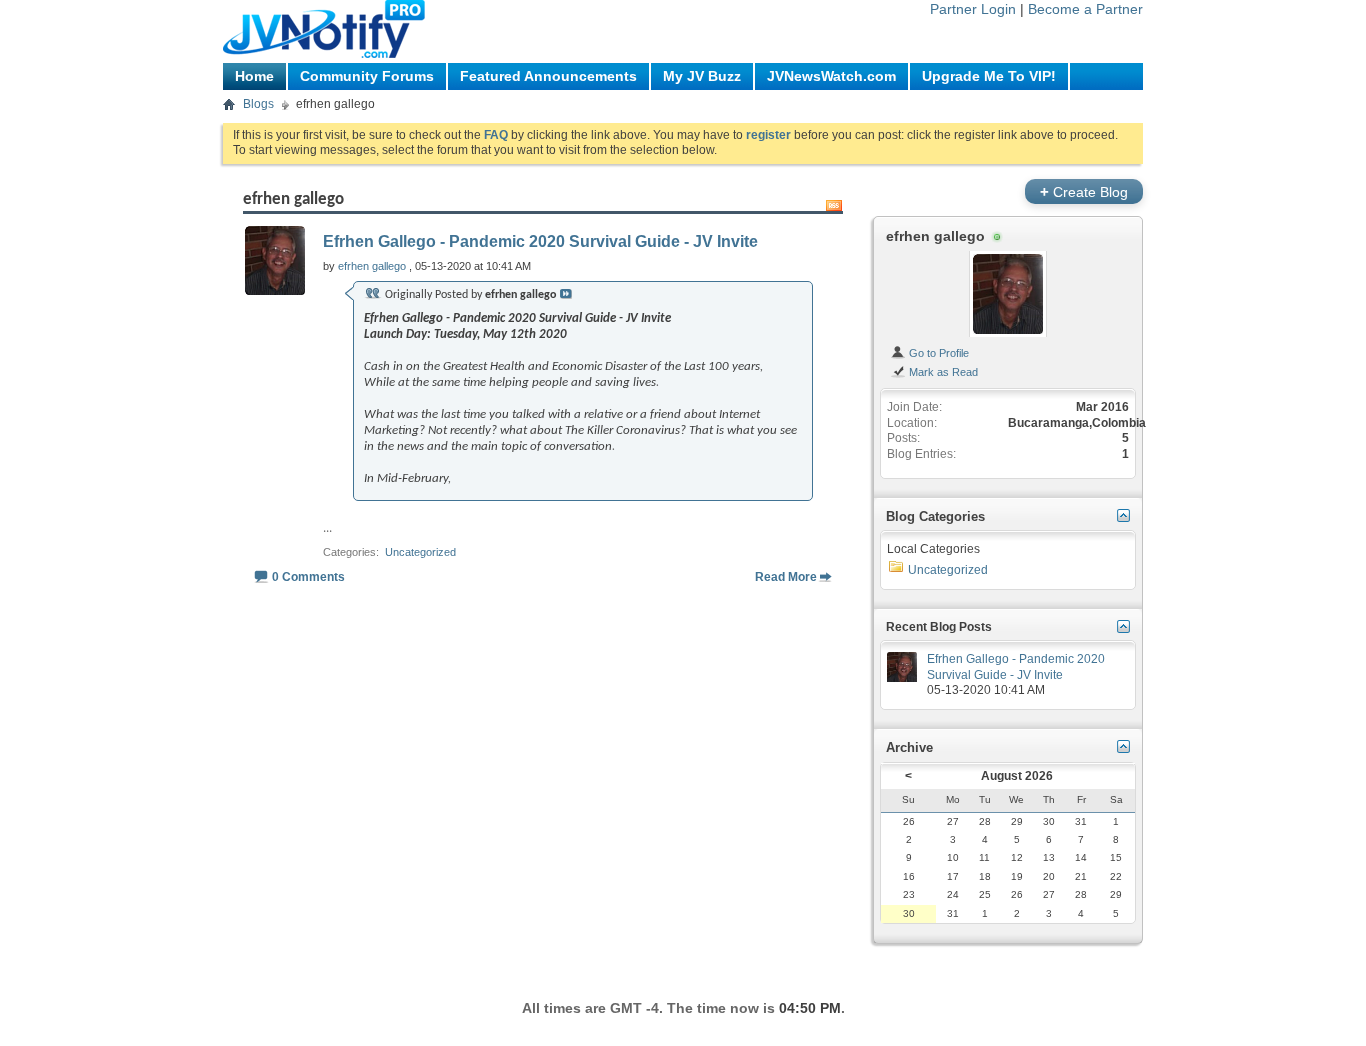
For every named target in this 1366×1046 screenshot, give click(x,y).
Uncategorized (420, 552)
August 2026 (1017, 776)
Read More (786, 577)
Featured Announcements (548, 76)
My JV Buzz (702, 76)
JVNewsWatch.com (831, 76)
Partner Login (973, 9)
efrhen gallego (935, 236)
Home (254, 76)
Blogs (258, 104)
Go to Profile (937, 353)
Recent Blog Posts (939, 627)
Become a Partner (1085, 9)
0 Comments (308, 577)
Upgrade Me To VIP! (989, 76)
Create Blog (1084, 191)
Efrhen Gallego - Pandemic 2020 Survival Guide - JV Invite (540, 241)
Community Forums (367, 76)
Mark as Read (942, 372)
